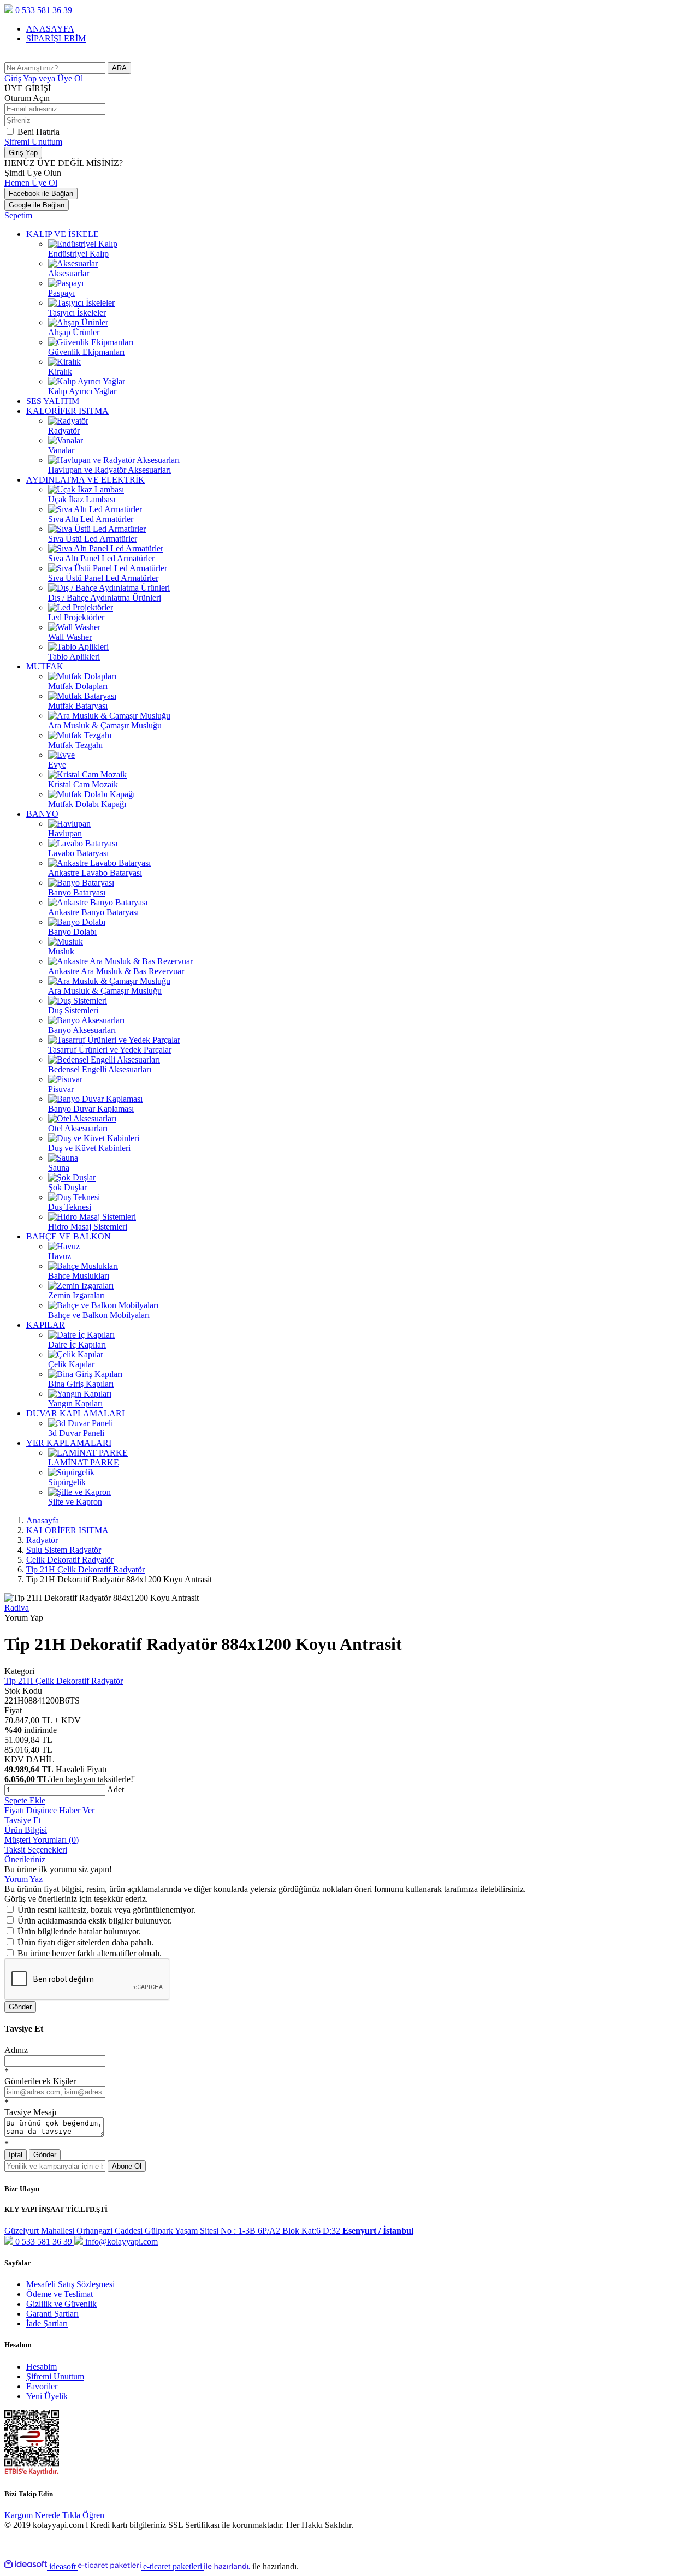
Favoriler (42, 2386)
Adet (115, 1789)
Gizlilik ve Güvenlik (61, 2304)
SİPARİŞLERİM (56, 38)
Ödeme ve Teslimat (60, 2294)
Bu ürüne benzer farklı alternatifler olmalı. (90, 1953)
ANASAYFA (50, 29)
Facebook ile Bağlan (41, 194)
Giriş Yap (44, 78)
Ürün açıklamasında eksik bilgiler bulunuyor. (95, 1921)
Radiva (17, 1608)
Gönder (20, 2007)
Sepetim (18, 215)
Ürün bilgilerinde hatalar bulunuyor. (79, 1931)
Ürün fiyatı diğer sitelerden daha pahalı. (85, 1942)
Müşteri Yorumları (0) (42, 1840)
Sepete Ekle (25, 1800)
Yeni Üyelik (47, 2396)
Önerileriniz (25, 1859)
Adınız (16, 2050)
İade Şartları (47, 2323)
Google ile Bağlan (37, 205)
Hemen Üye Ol (31, 183)
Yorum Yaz (23, 1879)
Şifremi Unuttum (33, 142)
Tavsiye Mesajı (30, 2112)
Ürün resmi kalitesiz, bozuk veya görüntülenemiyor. (106, 1910)
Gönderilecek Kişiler (40, 2081)
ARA (119, 68)
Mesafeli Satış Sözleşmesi (70, 2284)
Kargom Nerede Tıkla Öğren (54, 2515)
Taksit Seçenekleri (36, 1850)
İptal (16, 2155)
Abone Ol (127, 2166)
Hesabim (42, 2367)
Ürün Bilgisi (26, 1830)
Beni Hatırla (38, 132)
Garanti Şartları (52, 2314)
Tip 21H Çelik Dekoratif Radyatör (64, 1681)
